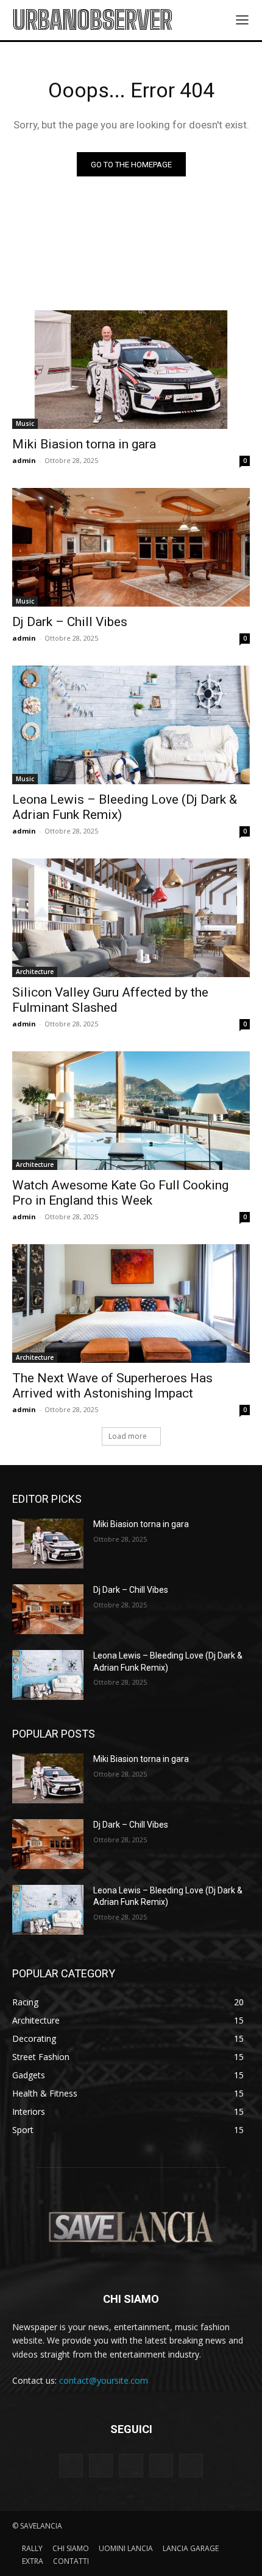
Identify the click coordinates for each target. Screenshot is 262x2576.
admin (24, 460)
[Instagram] (161, 2466)
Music (25, 423)
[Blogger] (71, 2466)
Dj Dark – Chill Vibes (70, 622)
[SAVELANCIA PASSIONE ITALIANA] (131, 2227)
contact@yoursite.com (104, 2380)
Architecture (35, 972)
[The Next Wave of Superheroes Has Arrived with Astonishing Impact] (131, 1304)
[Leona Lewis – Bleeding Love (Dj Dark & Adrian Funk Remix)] (131, 725)
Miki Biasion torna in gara (84, 444)
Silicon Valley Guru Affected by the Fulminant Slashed (110, 1000)
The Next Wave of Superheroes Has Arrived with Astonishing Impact (112, 1386)
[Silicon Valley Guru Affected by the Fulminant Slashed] (131, 918)
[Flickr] (131, 2466)
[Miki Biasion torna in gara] (131, 370)
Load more (128, 1436)
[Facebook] (101, 2466)
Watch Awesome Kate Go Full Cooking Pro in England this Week (120, 1193)
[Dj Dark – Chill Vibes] (131, 547)
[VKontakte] (191, 2466)
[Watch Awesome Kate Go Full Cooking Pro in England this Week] (131, 1111)
